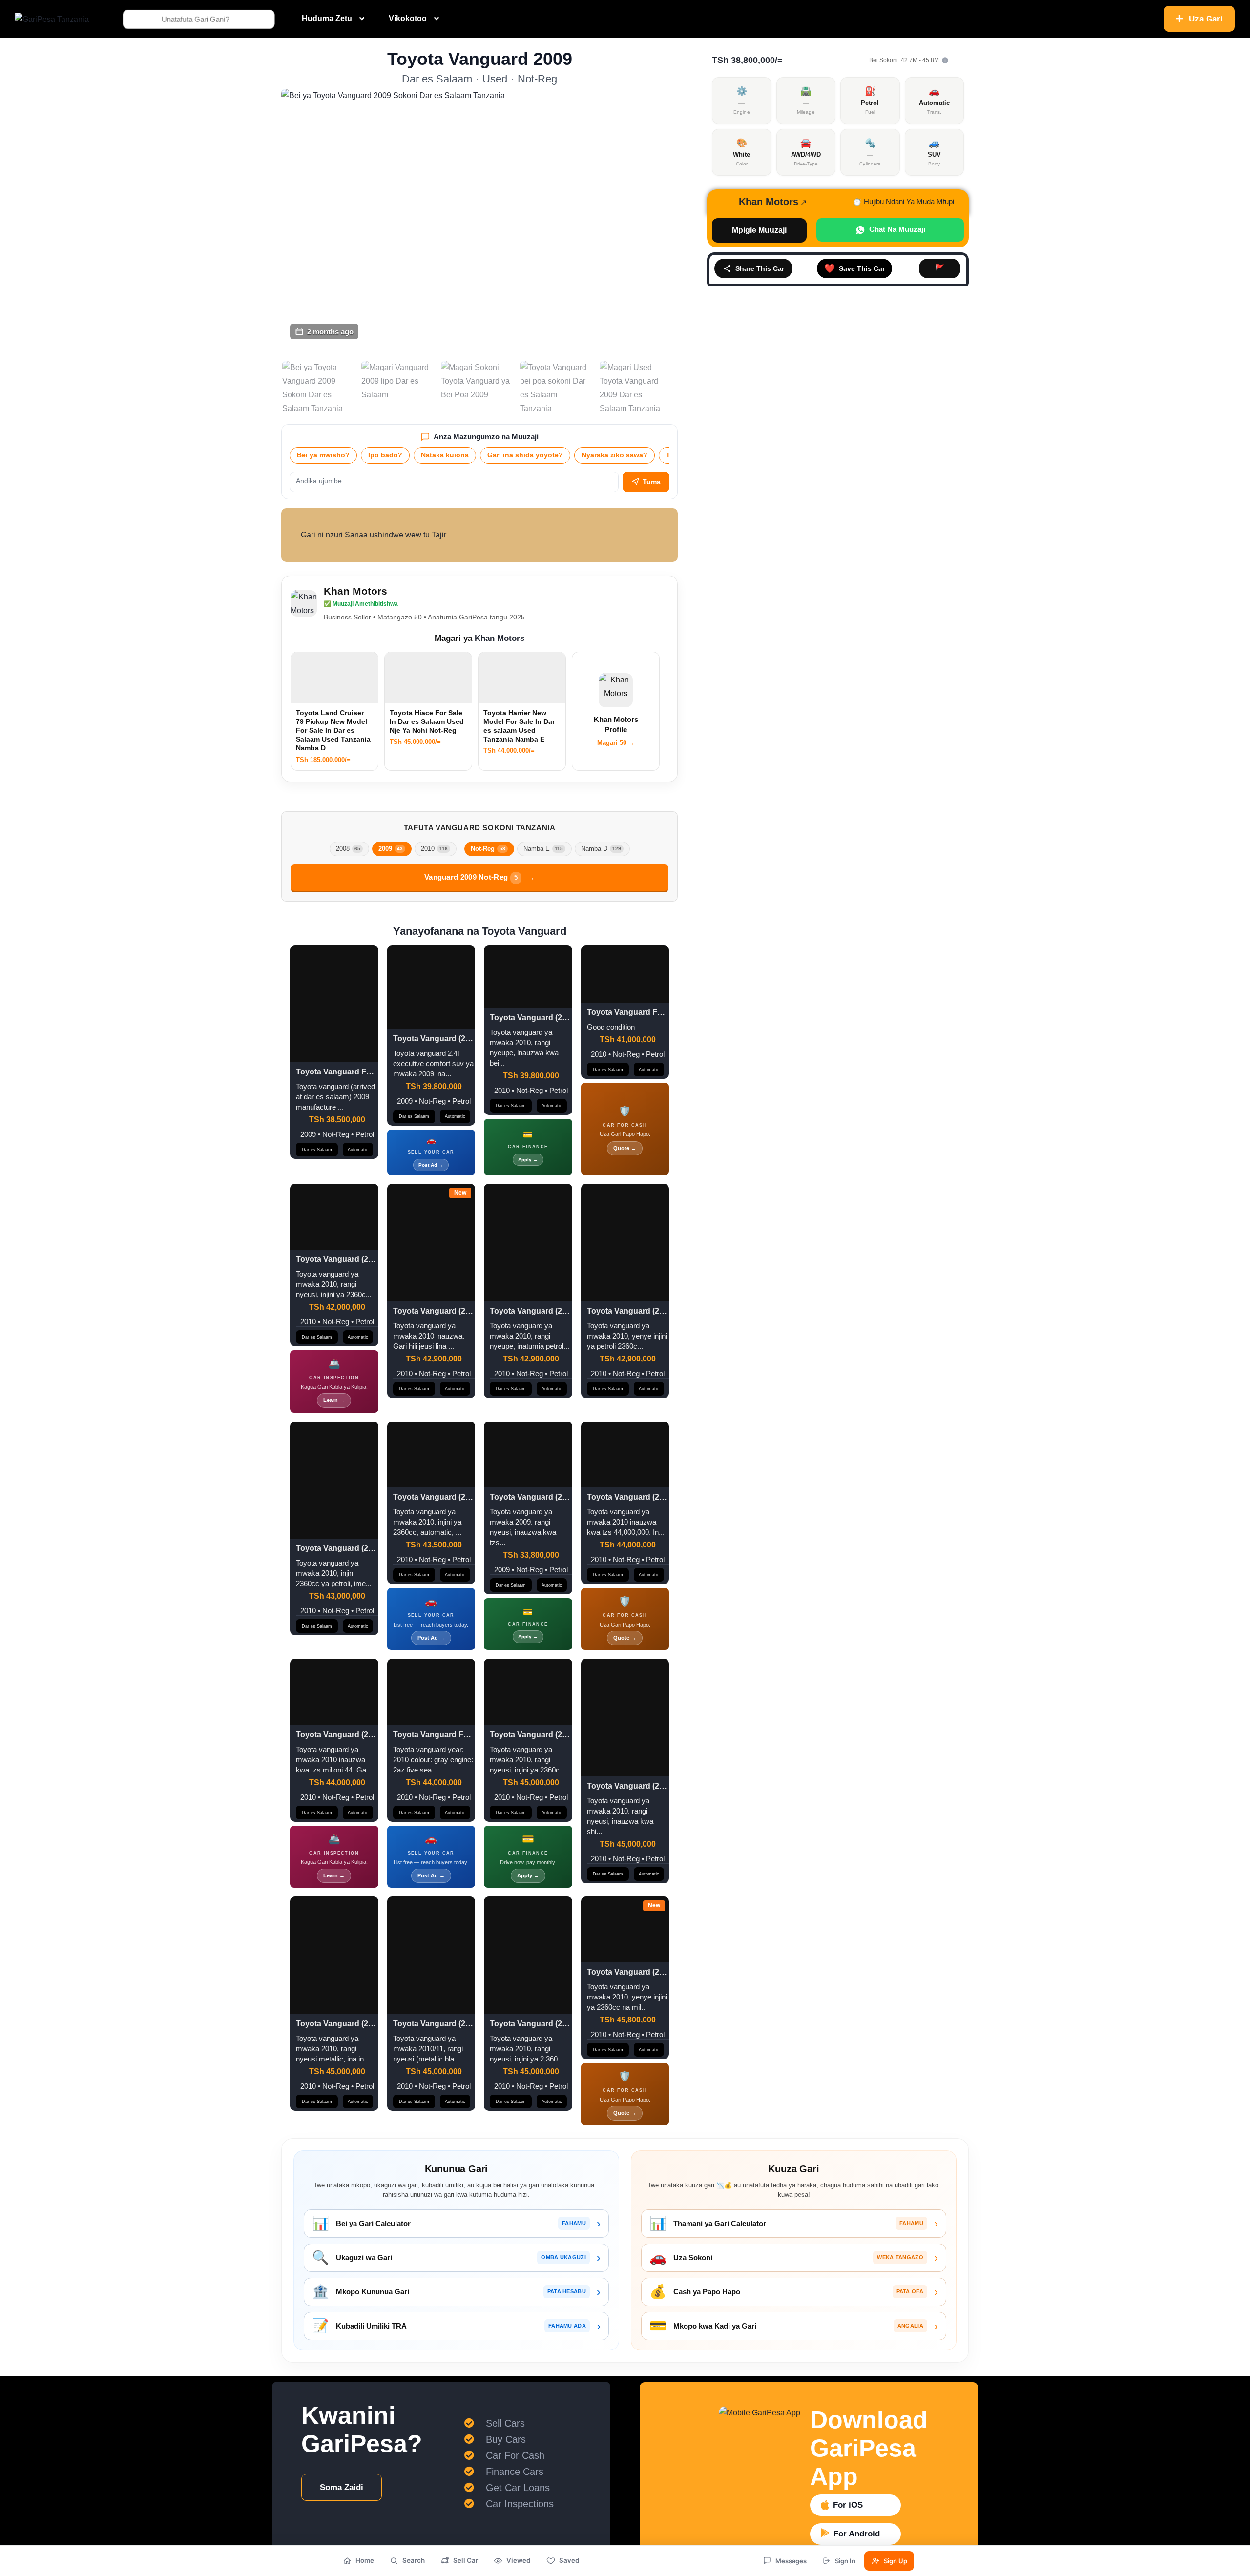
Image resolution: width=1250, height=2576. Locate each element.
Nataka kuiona (445, 455)
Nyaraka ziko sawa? (615, 455)
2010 (434, 849)
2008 (348, 849)
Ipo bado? (385, 455)
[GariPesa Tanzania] (52, 19)
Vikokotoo (408, 18)
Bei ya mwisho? (323, 455)
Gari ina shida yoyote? (525, 455)
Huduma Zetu (327, 18)
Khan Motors (355, 591)
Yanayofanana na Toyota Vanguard (480, 931)
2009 (391, 849)
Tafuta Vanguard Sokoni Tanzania (480, 828)
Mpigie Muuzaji (759, 230)
